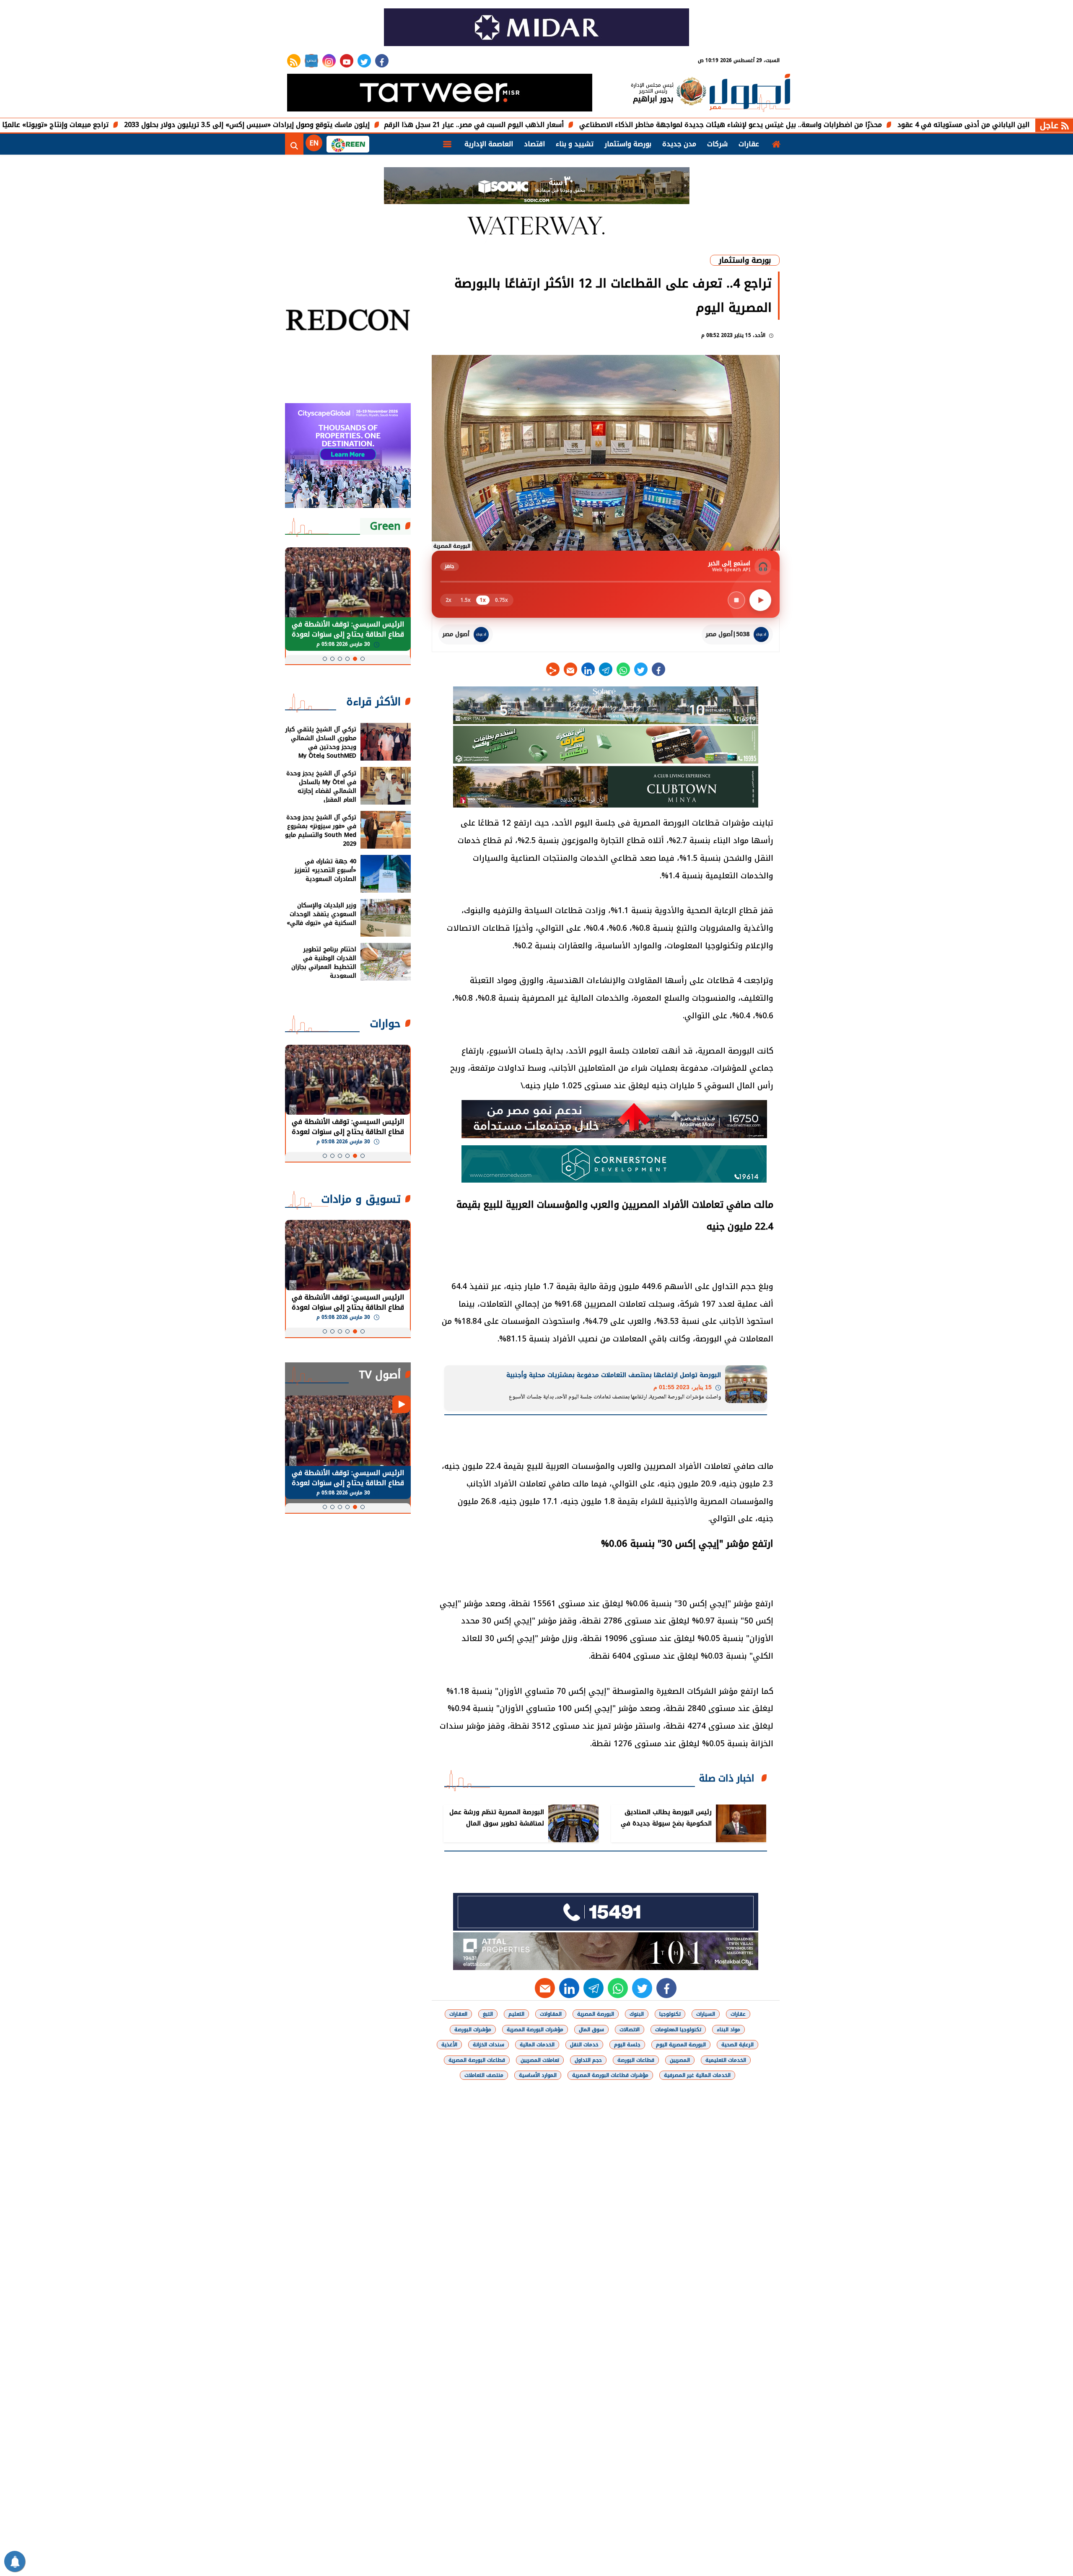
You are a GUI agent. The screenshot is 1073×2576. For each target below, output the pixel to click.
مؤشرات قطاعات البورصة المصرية (610, 2075)
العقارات (458, 2014)
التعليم (516, 2014)
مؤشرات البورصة (473, 2030)
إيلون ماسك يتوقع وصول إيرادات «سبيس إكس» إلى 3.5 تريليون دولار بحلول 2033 (356, 125)
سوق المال (591, 2030)
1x (483, 600)
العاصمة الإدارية (489, 144)
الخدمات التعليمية (726, 2060)
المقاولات (551, 2014)
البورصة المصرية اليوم (681, 2045)
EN (314, 143)
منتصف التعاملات (484, 2075)
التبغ (488, 2014)
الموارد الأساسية (538, 2075)
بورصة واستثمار (628, 144)
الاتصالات (630, 2030)
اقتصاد (534, 144)
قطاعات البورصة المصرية (477, 2060)
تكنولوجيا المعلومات (678, 2030)
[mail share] (570, 669)
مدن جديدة (679, 144)
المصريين (680, 2060)
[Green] (348, 144)
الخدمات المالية (537, 2045)
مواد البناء (728, 2030)
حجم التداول (588, 2060)
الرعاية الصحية (737, 2045)
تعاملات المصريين (540, 2060)
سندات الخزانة (489, 2045)
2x (448, 600)
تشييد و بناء (575, 144)
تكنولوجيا (670, 2014)
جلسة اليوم (627, 2045)
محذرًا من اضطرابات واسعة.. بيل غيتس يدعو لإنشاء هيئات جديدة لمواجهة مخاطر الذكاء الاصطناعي (840, 125)
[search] (294, 144)
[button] (363, 659)
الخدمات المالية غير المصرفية (697, 2075)
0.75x (502, 600)
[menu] (447, 144)
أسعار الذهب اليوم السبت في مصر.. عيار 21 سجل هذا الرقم (583, 125)
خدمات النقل (584, 2045)
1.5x (466, 600)
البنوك (637, 2014)
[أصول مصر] (750, 94)
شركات (717, 144)
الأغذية (449, 2045)
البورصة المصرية (596, 2014)
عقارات (749, 144)
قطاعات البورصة (636, 2060)
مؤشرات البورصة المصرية (535, 2030)
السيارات (706, 2014)
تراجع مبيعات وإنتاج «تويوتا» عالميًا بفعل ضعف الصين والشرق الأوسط (111, 125)
